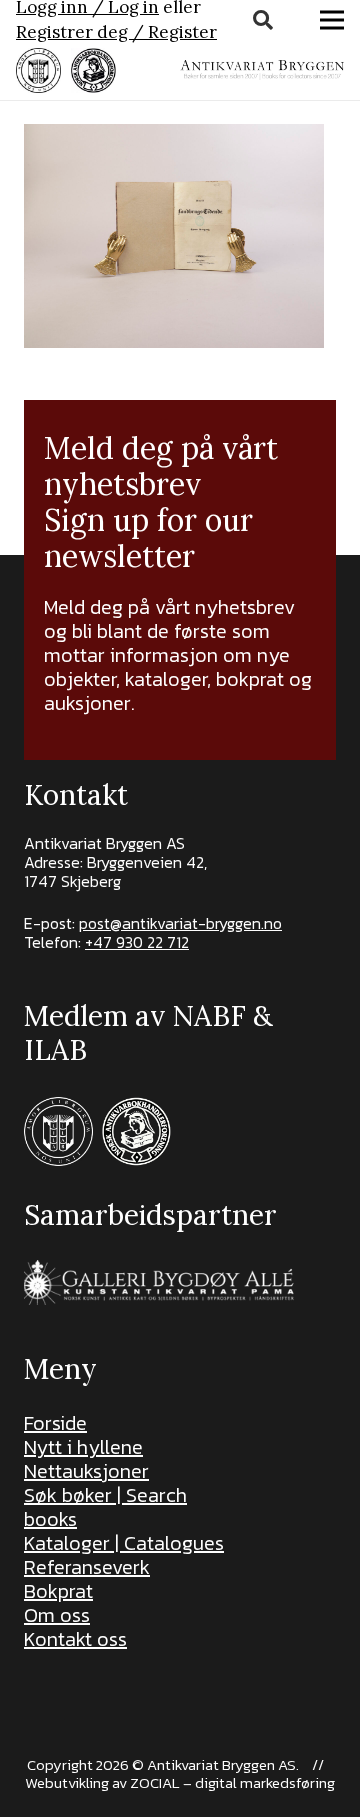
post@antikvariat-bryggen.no (180, 923)
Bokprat (58, 1591)
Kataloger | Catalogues (124, 1543)
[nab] (93, 70)
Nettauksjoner (86, 1471)
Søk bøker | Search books (105, 1507)
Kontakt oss (75, 1639)
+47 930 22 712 (137, 942)
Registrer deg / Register (116, 32)
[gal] (161, 1282)
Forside (55, 1423)
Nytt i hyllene (83, 1447)
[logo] (262, 70)
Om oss (57, 1615)
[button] (263, 20)
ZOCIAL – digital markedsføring (232, 1782)
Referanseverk (87, 1567)
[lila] (38, 70)
